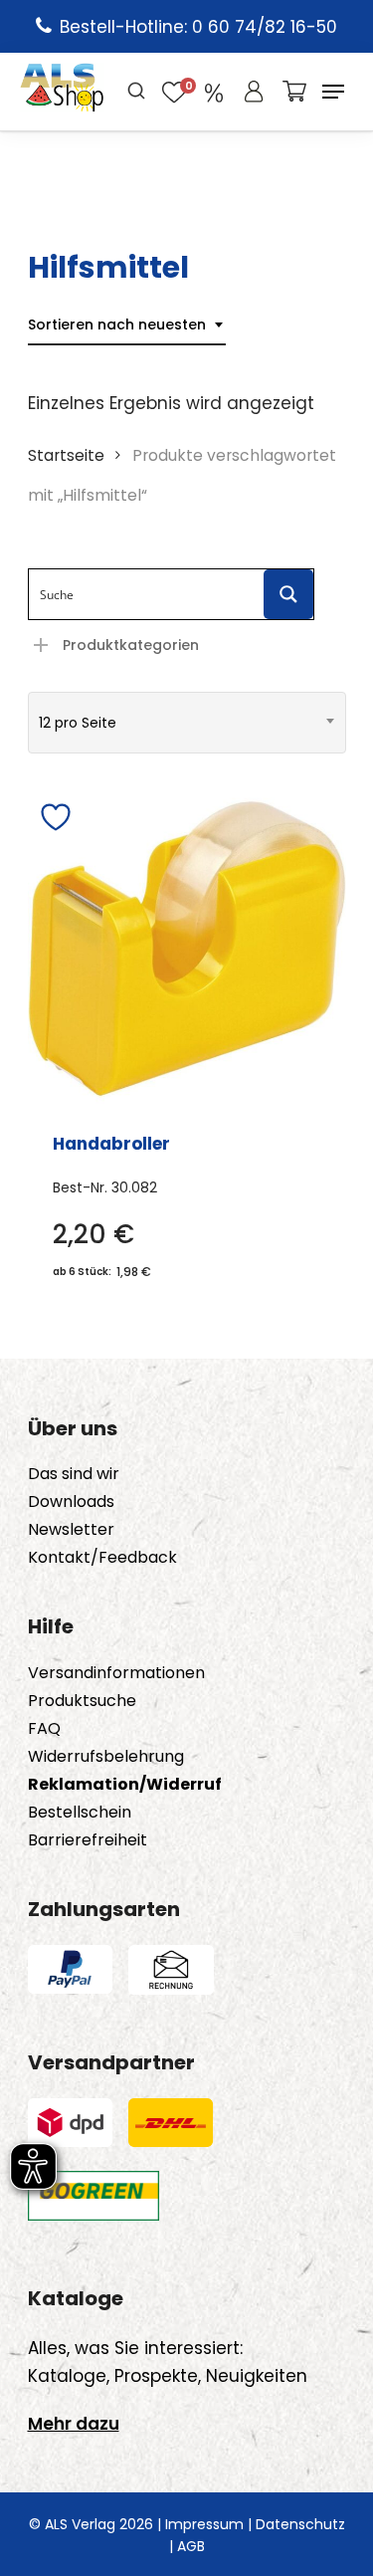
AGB (191, 2546)
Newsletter (71, 1530)
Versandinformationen (116, 1673)
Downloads (71, 1502)
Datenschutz (300, 2524)
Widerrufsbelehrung (106, 1757)
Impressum (204, 2524)
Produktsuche (82, 1701)
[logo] (62, 92)
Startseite (66, 455)
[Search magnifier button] (288, 594)
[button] (333, 92)
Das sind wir (74, 1474)
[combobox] (127, 325)
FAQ (44, 1729)
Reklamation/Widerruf (125, 1785)
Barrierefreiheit (88, 1840)
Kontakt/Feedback (102, 1558)
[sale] (214, 92)
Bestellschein (80, 1813)
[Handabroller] (187, 949)
